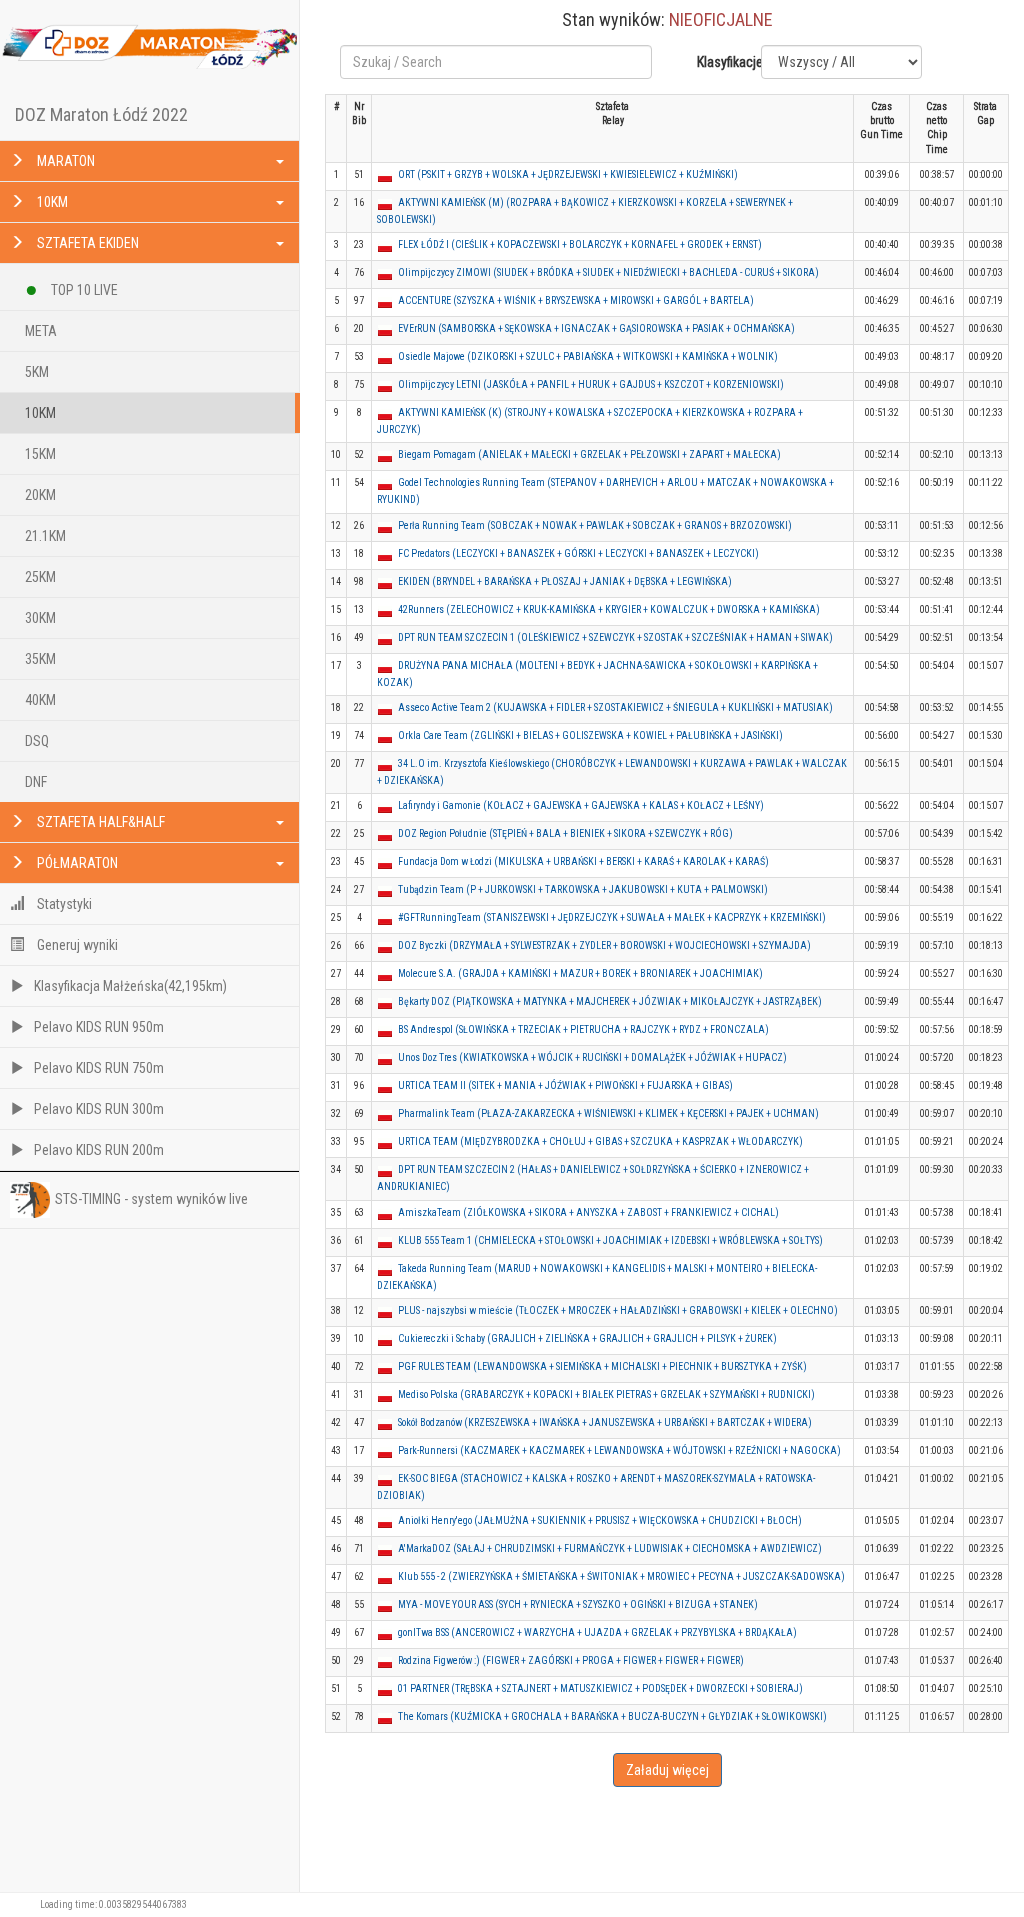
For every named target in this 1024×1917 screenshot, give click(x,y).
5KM (37, 372)
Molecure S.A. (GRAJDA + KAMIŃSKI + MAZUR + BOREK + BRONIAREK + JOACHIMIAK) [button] (580, 973)
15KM (40, 454)
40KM (40, 700)
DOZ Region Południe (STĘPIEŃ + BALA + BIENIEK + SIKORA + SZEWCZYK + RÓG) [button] (565, 833)
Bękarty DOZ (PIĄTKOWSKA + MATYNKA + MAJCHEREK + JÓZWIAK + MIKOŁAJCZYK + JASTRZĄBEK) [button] (610, 1001)
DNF (36, 782)
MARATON (64, 161)
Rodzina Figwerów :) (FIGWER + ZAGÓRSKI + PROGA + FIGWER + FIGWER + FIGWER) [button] (571, 1660)
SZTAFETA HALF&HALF (99, 822)
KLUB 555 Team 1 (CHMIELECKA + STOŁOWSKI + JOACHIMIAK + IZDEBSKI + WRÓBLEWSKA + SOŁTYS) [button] (610, 1240)
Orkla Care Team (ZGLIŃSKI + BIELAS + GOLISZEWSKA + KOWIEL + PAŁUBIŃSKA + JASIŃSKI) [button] (590, 735)
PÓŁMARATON (76, 863)
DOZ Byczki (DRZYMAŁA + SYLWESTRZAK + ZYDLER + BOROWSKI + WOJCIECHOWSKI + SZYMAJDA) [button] (604, 945)
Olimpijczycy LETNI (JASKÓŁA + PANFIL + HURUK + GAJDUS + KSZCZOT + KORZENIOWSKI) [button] (591, 384)
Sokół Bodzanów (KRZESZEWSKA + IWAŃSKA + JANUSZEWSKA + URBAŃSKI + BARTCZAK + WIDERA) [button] (605, 1422)
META (41, 331)
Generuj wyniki (76, 945)
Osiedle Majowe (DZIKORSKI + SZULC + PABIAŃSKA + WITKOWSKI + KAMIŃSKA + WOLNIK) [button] (588, 356)
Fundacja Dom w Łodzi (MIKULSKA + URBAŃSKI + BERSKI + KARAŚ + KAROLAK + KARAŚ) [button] (583, 861)
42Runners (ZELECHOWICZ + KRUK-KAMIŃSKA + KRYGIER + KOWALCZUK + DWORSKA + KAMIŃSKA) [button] (609, 609)
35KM (40, 659)
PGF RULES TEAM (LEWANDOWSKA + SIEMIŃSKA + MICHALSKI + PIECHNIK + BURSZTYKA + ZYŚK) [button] (602, 1366)
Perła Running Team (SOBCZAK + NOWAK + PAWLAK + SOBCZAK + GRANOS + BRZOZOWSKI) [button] (595, 525)
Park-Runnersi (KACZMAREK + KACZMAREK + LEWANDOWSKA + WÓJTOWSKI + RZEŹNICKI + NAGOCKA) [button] (619, 1450)
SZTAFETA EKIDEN (86, 243)
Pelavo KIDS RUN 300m (99, 1109)
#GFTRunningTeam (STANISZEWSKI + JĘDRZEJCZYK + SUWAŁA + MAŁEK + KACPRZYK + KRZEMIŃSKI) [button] (612, 917)
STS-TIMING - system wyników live (151, 1199)
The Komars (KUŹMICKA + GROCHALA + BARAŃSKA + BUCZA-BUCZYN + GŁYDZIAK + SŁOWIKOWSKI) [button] (612, 1716)
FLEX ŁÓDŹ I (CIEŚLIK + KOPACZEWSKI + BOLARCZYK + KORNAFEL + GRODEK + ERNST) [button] (580, 244)
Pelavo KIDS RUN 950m (99, 1027)
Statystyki (63, 904)
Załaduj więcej (667, 1770)
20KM (40, 495)
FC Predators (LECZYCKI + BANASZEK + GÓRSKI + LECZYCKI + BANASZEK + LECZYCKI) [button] (578, 553)
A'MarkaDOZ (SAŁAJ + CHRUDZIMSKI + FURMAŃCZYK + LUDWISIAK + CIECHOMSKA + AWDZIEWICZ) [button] (610, 1548)
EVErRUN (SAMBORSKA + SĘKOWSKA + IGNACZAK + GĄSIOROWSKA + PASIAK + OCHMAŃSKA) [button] (596, 328)
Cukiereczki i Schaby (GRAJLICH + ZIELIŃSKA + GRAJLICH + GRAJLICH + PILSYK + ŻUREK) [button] (587, 1338)
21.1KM (45, 536)
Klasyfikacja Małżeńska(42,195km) (130, 986)
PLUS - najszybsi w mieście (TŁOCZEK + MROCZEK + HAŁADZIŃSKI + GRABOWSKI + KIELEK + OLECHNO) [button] (618, 1310)
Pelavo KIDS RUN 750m (99, 1068)
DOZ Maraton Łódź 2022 (101, 114)
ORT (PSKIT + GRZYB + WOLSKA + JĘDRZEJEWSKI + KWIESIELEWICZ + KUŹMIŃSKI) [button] (568, 174)
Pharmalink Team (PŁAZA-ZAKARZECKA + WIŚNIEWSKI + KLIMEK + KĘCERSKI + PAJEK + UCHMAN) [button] (608, 1113)
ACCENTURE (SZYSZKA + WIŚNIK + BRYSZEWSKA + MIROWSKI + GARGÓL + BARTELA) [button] (576, 300)
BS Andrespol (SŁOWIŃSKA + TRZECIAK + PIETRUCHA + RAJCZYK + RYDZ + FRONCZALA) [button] (583, 1029)
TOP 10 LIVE (83, 290)
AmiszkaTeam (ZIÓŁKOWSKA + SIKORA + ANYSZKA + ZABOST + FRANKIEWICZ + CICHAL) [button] (588, 1212)
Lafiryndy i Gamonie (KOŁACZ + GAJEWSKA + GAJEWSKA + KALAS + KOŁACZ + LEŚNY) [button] (581, 805)
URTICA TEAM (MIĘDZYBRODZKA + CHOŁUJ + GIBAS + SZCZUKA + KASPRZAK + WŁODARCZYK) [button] (600, 1141)
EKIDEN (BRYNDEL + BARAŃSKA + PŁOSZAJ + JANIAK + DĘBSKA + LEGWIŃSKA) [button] (565, 581)
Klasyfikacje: (721, 62)
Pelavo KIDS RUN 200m (99, 1150)
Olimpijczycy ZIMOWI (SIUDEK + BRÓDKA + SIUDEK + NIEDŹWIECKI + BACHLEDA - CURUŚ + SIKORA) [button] (608, 272)
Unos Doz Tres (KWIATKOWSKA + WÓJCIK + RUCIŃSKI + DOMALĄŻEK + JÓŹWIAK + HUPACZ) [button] (592, 1057)
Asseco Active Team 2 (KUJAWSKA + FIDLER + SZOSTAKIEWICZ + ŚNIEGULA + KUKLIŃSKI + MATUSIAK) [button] (615, 707)
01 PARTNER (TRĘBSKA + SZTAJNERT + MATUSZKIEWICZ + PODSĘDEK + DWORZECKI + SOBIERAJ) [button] (600, 1688)
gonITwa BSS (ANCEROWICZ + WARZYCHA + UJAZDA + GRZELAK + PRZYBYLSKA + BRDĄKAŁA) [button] (597, 1632)
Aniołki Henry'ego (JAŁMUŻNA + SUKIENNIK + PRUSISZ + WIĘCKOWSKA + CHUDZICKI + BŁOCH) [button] (600, 1520)
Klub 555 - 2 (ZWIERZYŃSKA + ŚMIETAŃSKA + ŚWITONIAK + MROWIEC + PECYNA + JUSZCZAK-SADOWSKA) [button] (621, 1576)
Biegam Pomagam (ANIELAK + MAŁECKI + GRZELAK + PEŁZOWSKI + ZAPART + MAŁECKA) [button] (589, 454)
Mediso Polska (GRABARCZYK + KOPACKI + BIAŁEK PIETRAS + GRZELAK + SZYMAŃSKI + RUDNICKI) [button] (606, 1394)
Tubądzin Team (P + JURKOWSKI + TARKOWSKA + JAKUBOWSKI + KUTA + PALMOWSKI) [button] (583, 889)
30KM (40, 618)
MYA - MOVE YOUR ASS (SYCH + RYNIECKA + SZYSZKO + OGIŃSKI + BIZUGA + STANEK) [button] (578, 1604)
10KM (51, 202)
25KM (40, 577)
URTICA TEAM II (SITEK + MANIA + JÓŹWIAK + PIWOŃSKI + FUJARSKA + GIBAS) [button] (565, 1085)
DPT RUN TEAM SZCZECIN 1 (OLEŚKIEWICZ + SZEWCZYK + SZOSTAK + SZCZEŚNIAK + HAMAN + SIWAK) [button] (615, 637)
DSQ (37, 741)
